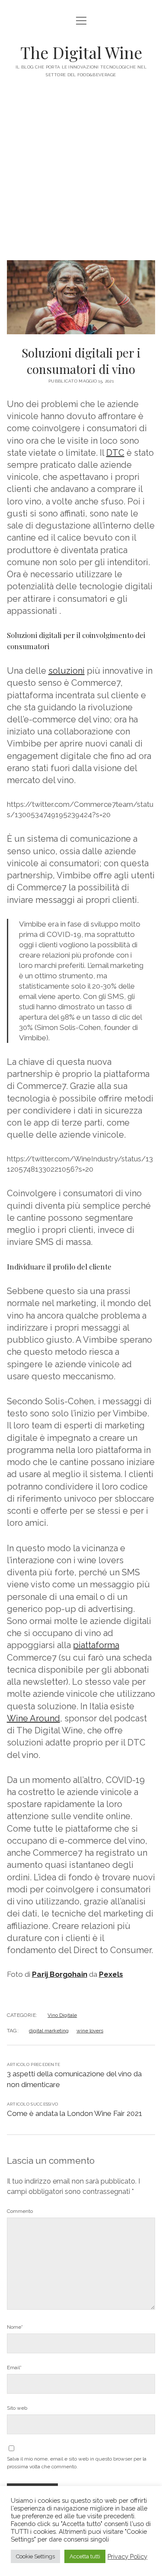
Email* (14, 2368)
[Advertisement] (81, 175)
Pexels (111, 1974)
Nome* (15, 2327)
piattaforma (96, 1645)
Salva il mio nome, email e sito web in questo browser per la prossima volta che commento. (77, 2463)
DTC (115, 453)
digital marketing (49, 2031)
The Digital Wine (81, 52)
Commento (20, 2211)
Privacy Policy (127, 2556)
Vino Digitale (62, 2015)
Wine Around (33, 1718)
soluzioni (67, 671)
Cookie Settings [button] (35, 2556)
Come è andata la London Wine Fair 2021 (75, 2113)
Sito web (17, 2408)
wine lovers (90, 2031)
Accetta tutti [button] (85, 2556)
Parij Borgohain (60, 1974)
